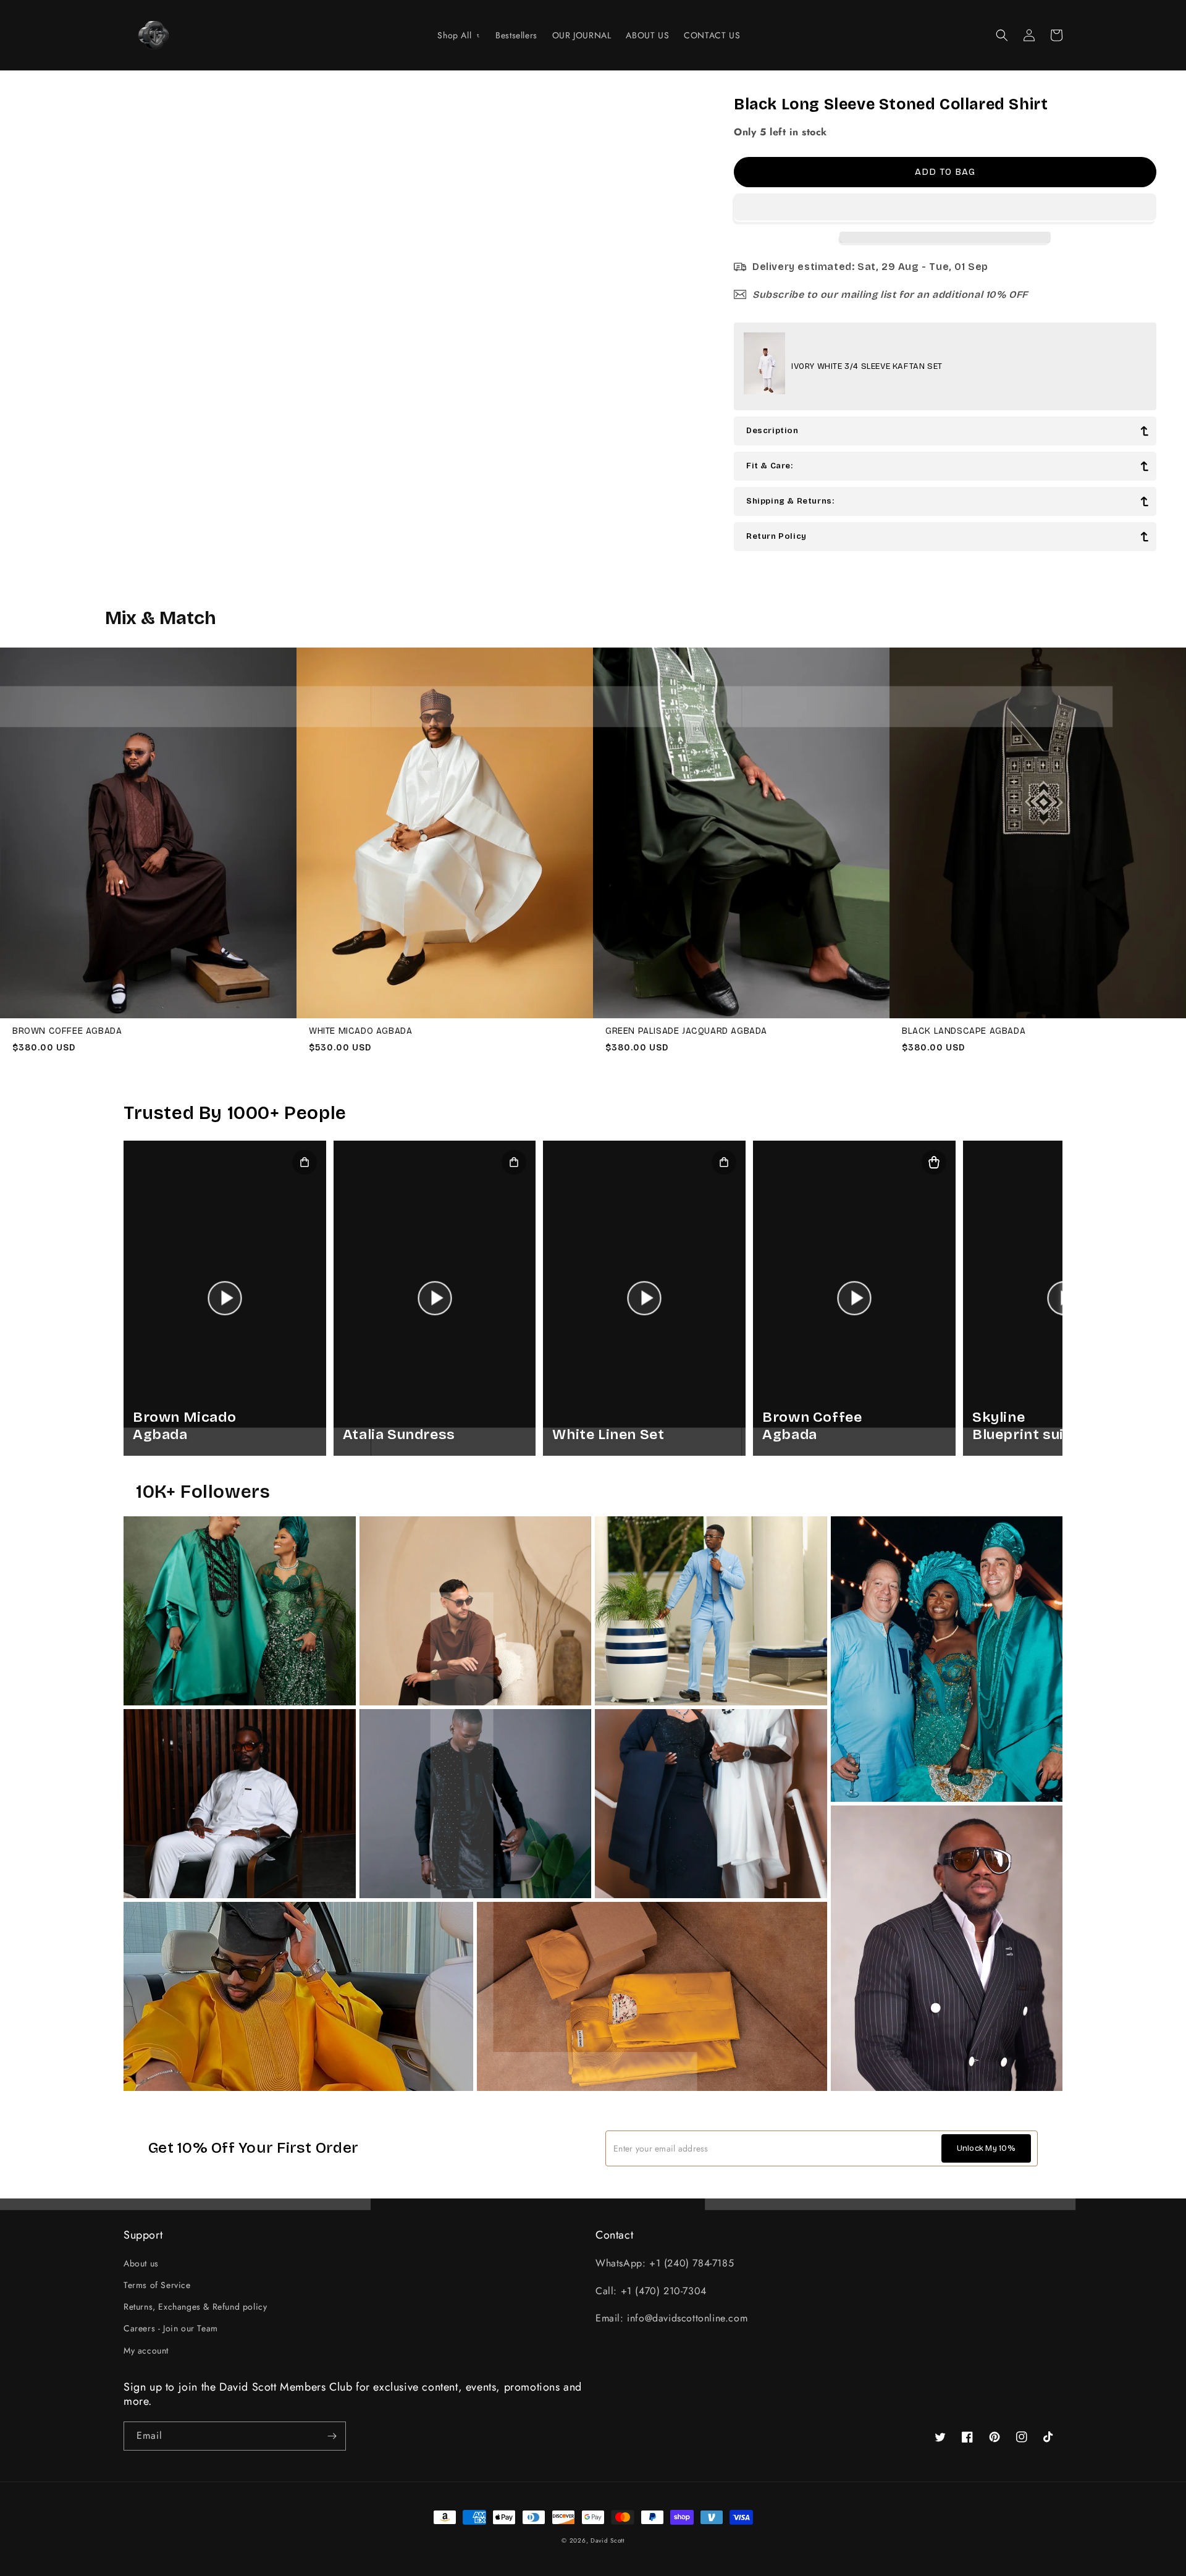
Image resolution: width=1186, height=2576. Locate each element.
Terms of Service (157, 2285)
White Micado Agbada (360, 1031)
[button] (945, 208)
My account (146, 2350)
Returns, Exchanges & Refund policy (195, 2307)
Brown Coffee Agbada (67, 1031)
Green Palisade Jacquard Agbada (686, 1031)
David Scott (608, 2540)
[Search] (1002, 35)
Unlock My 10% (986, 2148)
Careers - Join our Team (171, 2328)
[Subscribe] (332, 2436)
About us (141, 2263)
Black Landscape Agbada (964, 1031)
